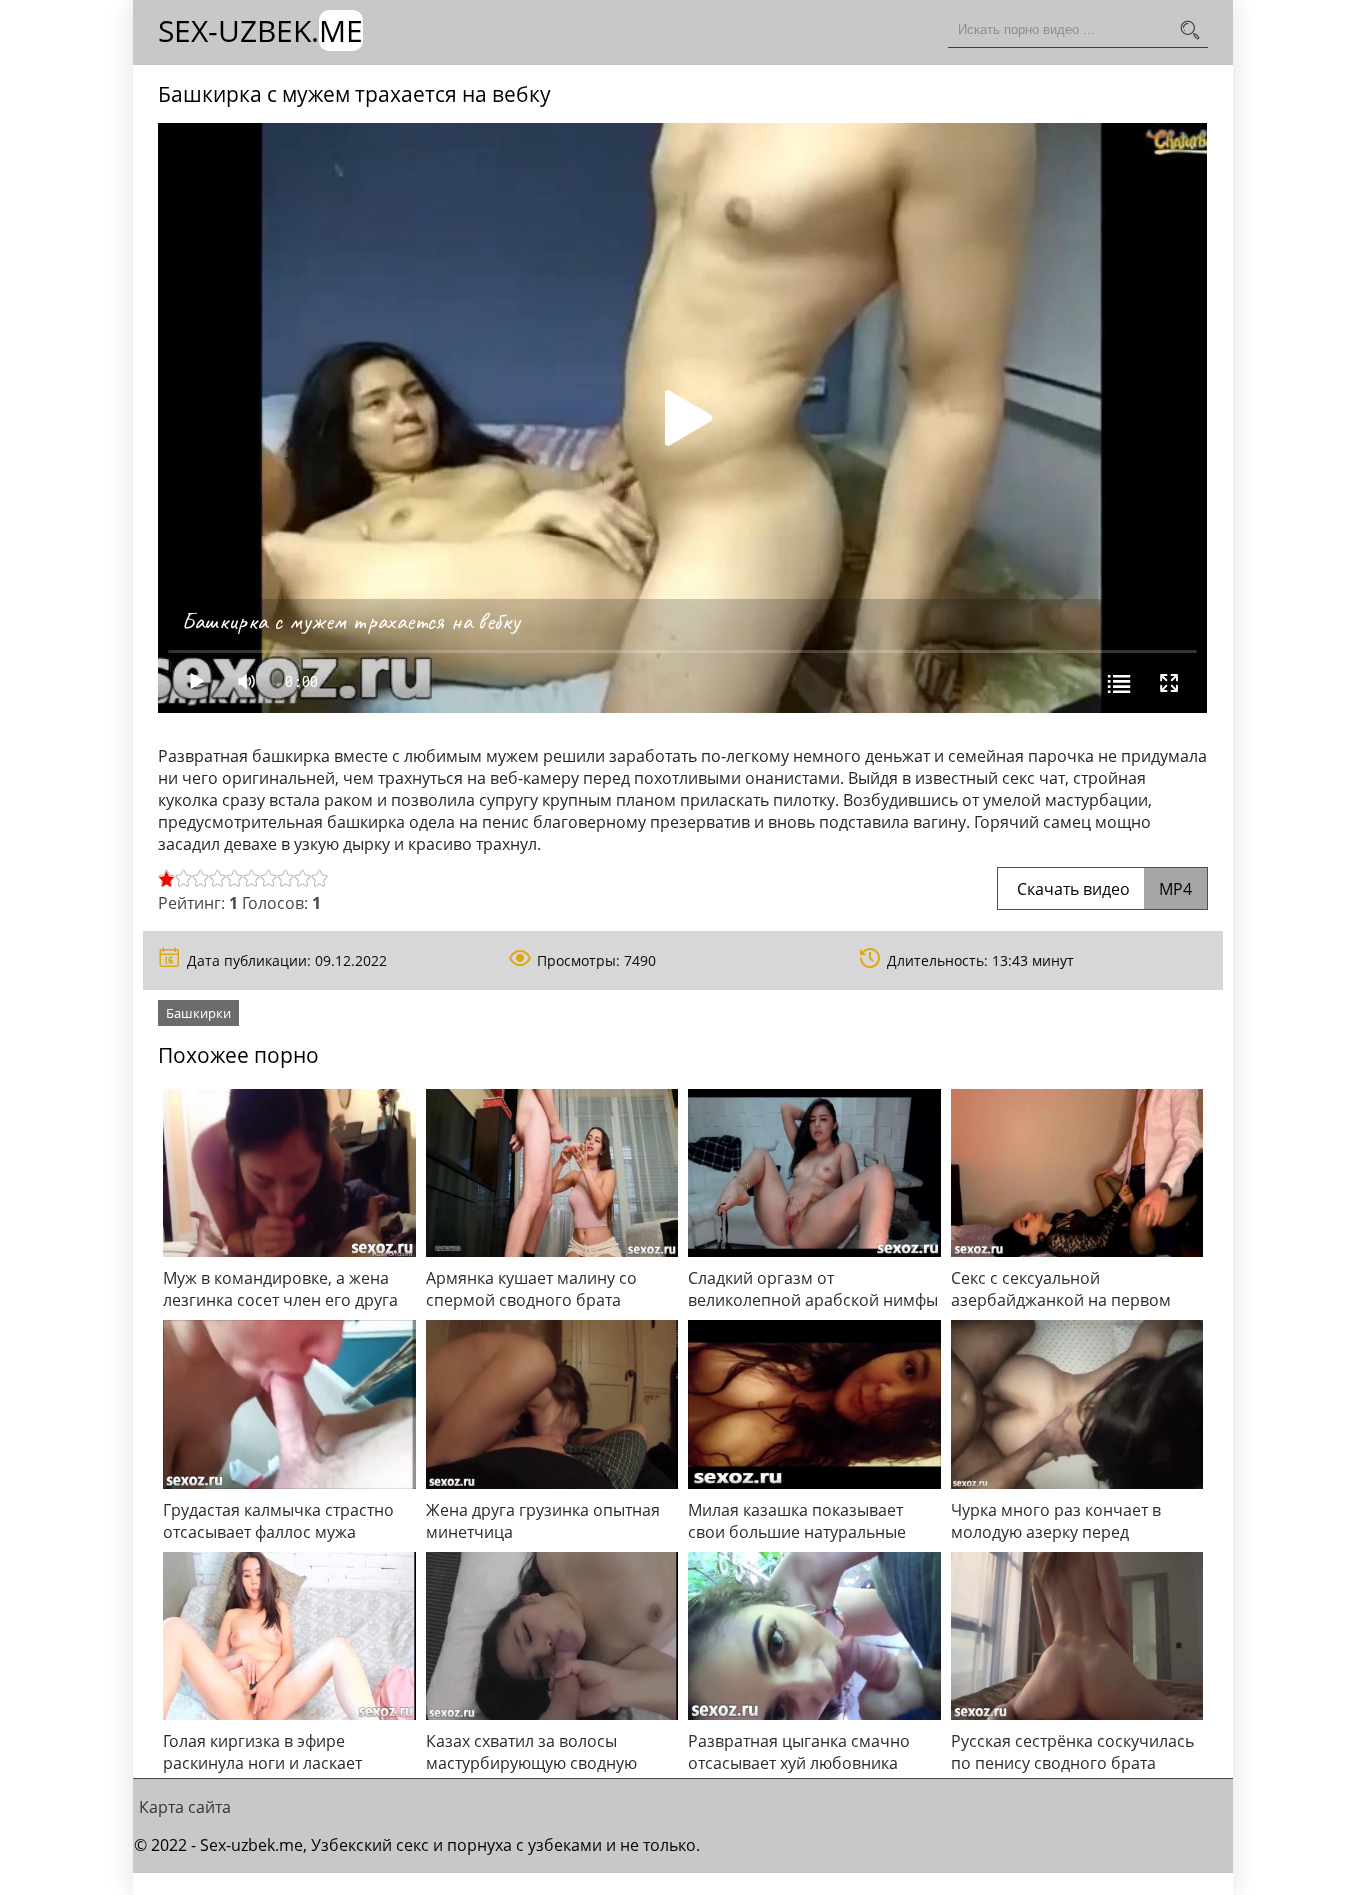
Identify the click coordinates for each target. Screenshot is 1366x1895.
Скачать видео (1102, 889)
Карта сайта (185, 1807)
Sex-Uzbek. (260, 30)
